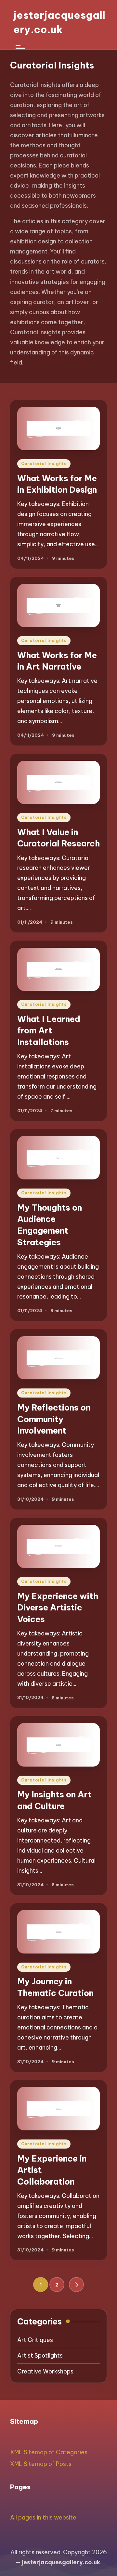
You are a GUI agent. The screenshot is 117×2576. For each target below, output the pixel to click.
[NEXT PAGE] (76, 2285)
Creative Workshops (45, 2371)
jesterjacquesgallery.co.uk (59, 22)
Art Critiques (35, 2340)
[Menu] (20, 47)
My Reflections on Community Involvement (54, 1419)
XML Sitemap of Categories (49, 2452)
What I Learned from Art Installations (49, 1031)
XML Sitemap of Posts (41, 2464)
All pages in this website (43, 2517)
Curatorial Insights (44, 464)
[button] (76, 2285)
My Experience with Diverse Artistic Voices (58, 1608)
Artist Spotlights (40, 2355)
